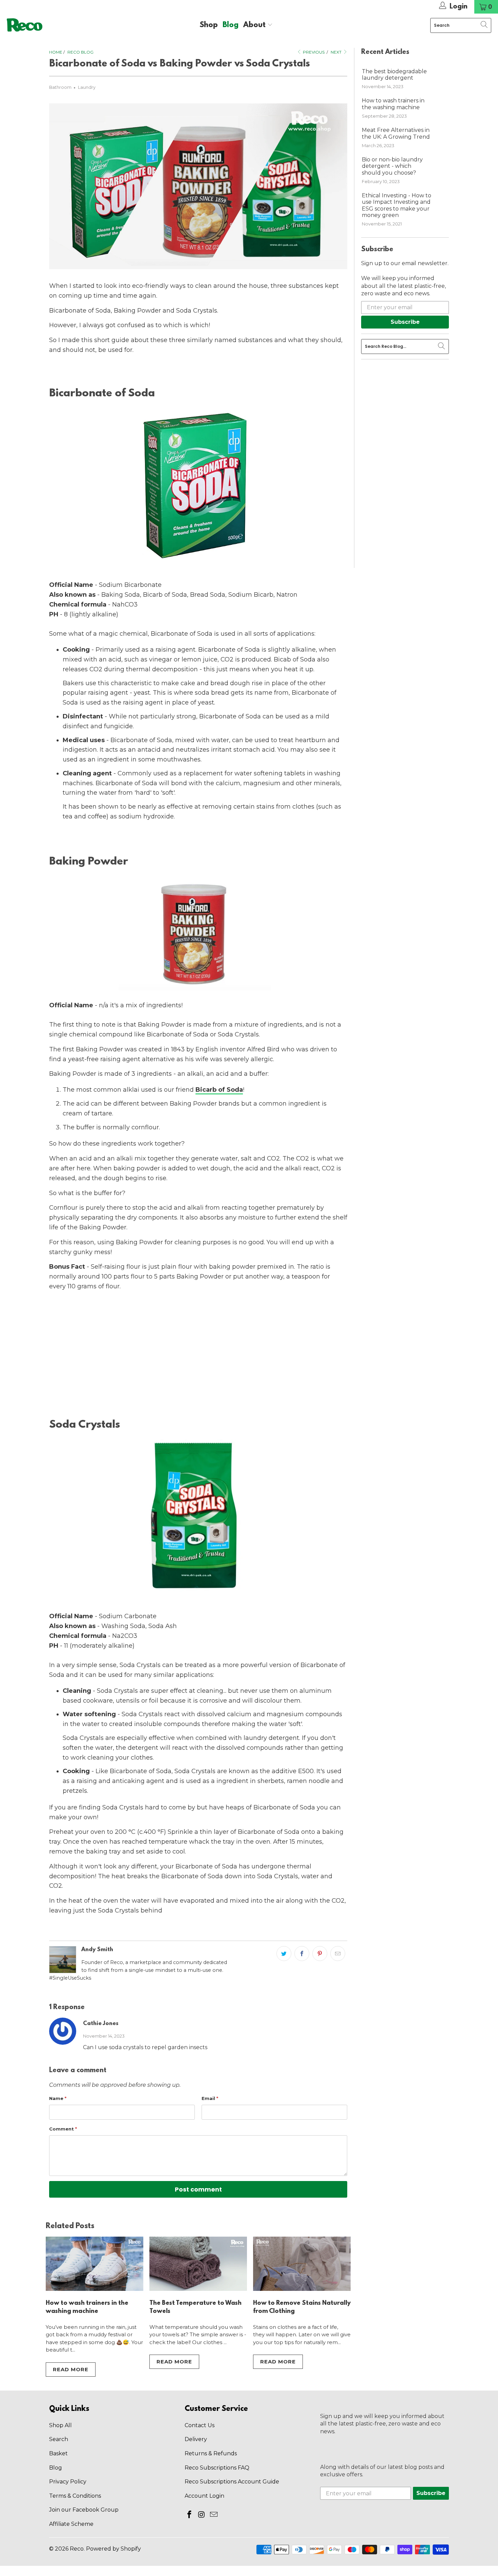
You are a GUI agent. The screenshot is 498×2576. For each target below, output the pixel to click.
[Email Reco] (214, 2515)
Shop (209, 25)
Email (210, 2098)
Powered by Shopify (113, 2549)
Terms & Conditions (75, 2496)
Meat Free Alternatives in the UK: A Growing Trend (396, 133)
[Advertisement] (198, 1354)
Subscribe (405, 322)
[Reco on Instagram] (202, 2515)
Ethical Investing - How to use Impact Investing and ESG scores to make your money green (397, 205)
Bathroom (60, 87)
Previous (313, 52)
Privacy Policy (68, 2482)
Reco (77, 2549)
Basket (58, 2453)
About (255, 25)
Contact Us (200, 2425)
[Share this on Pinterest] (320, 1954)
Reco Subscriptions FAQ (217, 2468)
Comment (63, 2129)
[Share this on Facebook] (302, 1954)
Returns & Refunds (211, 2453)
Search (59, 2439)
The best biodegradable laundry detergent (394, 75)
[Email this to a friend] (338, 1954)
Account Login (204, 2496)
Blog (231, 25)
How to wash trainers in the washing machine (393, 104)
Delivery (196, 2439)
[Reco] (25, 25)
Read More (71, 2369)
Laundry (87, 87)
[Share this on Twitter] (284, 1954)
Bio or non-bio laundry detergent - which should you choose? (392, 166)
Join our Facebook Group (84, 2510)
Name (58, 2098)
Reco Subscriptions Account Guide (232, 2482)
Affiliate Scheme (71, 2524)
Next (337, 52)
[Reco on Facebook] (190, 2515)
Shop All (60, 2425)
